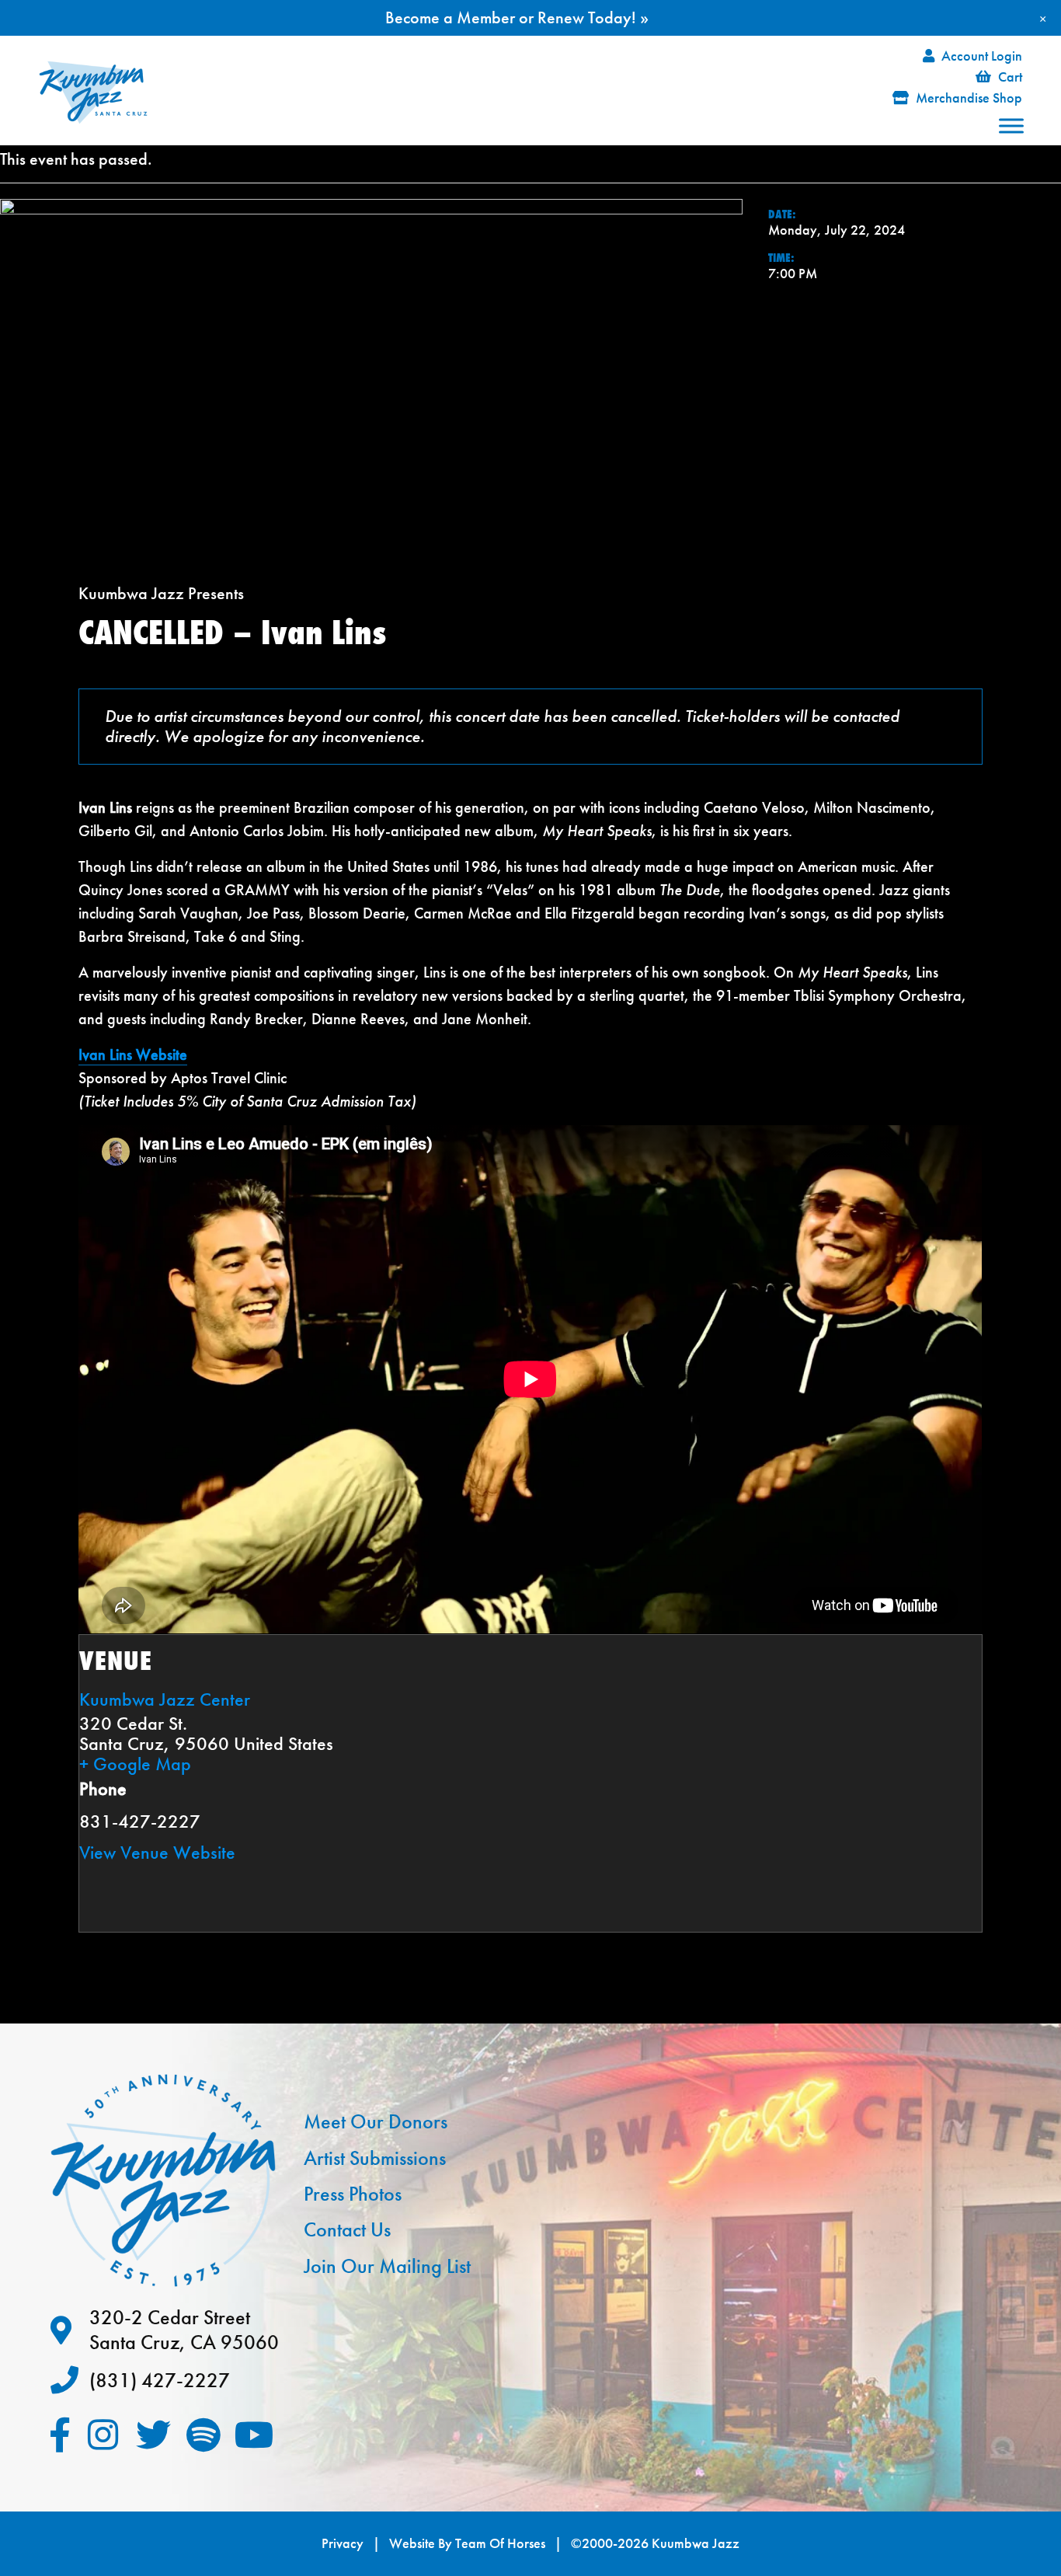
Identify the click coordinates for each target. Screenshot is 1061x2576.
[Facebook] (60, 2435)
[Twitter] (153, 2435)
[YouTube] (254, 2435)
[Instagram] (103, 2435)
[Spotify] (204, 2435)
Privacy (343, 2543)
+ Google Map (135, 1764)
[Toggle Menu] (1011, 125)
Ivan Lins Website (133, 1054)
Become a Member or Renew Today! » (517, 17)
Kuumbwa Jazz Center (165, 1699)
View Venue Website (157, 1852)
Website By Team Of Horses (467, 2543)
